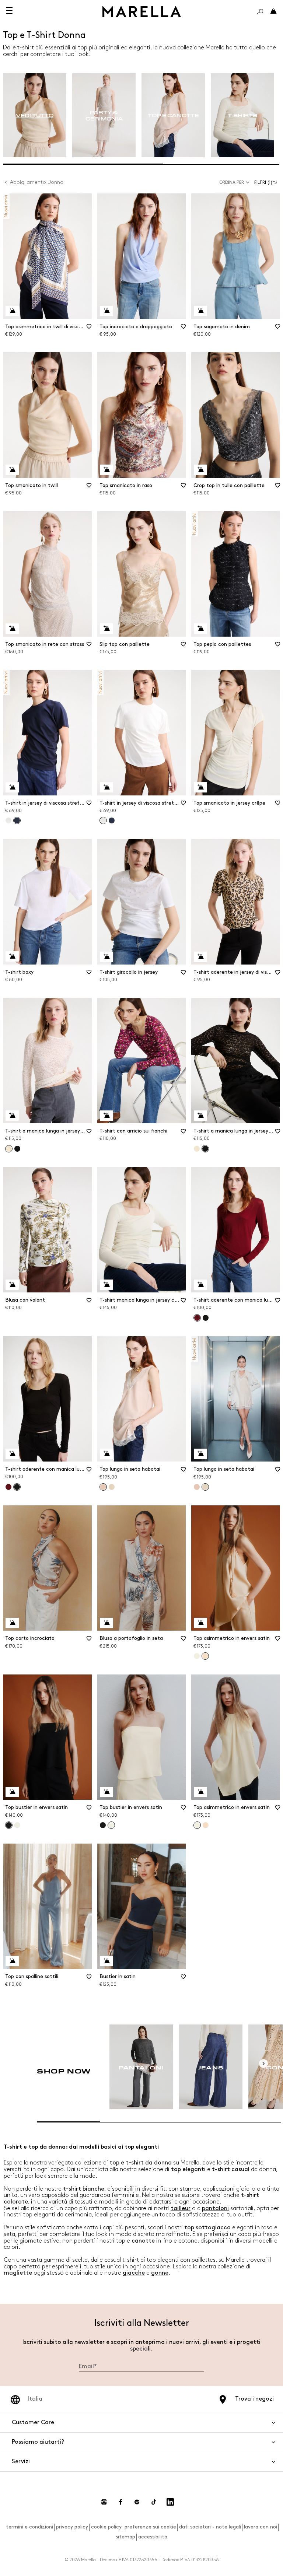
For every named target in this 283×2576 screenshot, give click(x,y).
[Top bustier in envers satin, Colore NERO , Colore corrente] (9, 1825)
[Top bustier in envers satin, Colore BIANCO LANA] (17, 1825)
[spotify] (137, 2502)
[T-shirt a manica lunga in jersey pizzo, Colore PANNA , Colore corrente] (9, 1149)
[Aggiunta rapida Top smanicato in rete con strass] (12, 629)
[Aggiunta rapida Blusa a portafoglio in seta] (106, 1623)
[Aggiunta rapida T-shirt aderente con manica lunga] (200, 1285)
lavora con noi (261, 2527)
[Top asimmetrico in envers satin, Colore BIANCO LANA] (197, 1656)
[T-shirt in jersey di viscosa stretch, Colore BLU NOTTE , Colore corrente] (17, 820)
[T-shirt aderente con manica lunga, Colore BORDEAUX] (8, 1487)
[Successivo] (263, 2064)
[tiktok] (154, 2502)
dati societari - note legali (210, 2527)
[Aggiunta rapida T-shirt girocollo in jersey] (106, 957)
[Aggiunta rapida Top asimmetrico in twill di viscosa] (12, 311)
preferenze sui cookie (150, 2527)
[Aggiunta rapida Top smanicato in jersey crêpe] (200, 787)
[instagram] (104, 2502)
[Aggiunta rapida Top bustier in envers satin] (12, 1792)
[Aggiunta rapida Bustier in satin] (106, 1961)
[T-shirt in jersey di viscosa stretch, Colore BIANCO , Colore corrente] (103, 820)
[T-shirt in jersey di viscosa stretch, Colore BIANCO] (8, 820)
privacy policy (72, 2527)
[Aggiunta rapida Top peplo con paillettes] (200, 629)
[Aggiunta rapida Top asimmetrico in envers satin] (200, 1623)
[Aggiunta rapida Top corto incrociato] (12, 1623)
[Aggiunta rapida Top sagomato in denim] (200, 311)
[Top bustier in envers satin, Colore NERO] (103, 1825)
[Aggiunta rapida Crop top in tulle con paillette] (200, 470)
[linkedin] (170, 2502)
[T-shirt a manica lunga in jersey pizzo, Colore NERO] (17, 1149)
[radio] (35, 115)
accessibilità (153, 2537)
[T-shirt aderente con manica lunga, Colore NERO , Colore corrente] (17, 1487)
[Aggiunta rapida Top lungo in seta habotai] (106, 1454)
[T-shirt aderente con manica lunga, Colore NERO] (206, 1318)
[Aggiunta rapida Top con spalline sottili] (12, 1961)
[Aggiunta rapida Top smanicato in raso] (106, 470)
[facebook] (120, 2502)
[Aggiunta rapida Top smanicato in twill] (12, 470)
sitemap (125, 2537)
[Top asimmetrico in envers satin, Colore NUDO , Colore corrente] (205, 1656)
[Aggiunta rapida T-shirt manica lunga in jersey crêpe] (106, 1285)
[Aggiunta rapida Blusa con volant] (12, 1285)
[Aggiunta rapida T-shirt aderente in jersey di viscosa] (200, 957)
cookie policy (106, 2527)
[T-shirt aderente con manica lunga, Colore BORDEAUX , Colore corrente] (197, 1318)
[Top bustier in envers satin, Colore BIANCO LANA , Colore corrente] (111, 1825)
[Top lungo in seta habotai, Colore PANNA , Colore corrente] (205, 1487)
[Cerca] (260, 11)
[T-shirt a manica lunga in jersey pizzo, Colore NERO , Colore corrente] (205, 1149)
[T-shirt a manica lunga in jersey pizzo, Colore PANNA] (197, 1149)
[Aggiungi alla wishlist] (89, 329)
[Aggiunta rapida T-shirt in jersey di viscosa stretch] (12, 787)
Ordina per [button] (232, 183)
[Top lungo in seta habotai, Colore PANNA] (112, 1487)
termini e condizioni (29, 2527)
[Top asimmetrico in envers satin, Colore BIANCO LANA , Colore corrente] (197, 1825)
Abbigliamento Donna (37, 182)
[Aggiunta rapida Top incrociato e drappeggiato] (106, 311)
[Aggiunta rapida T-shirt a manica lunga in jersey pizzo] (12, 1116)
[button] (267, 183)
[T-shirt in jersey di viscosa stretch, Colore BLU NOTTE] (112, 820)
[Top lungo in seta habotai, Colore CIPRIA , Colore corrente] (103, 1487)
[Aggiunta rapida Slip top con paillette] (106, 629)
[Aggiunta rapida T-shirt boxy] (12, 956)
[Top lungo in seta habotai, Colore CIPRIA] (197, 1487)
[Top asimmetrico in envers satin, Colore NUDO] (206, 1825)
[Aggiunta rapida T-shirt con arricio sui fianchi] (106, 1116)
